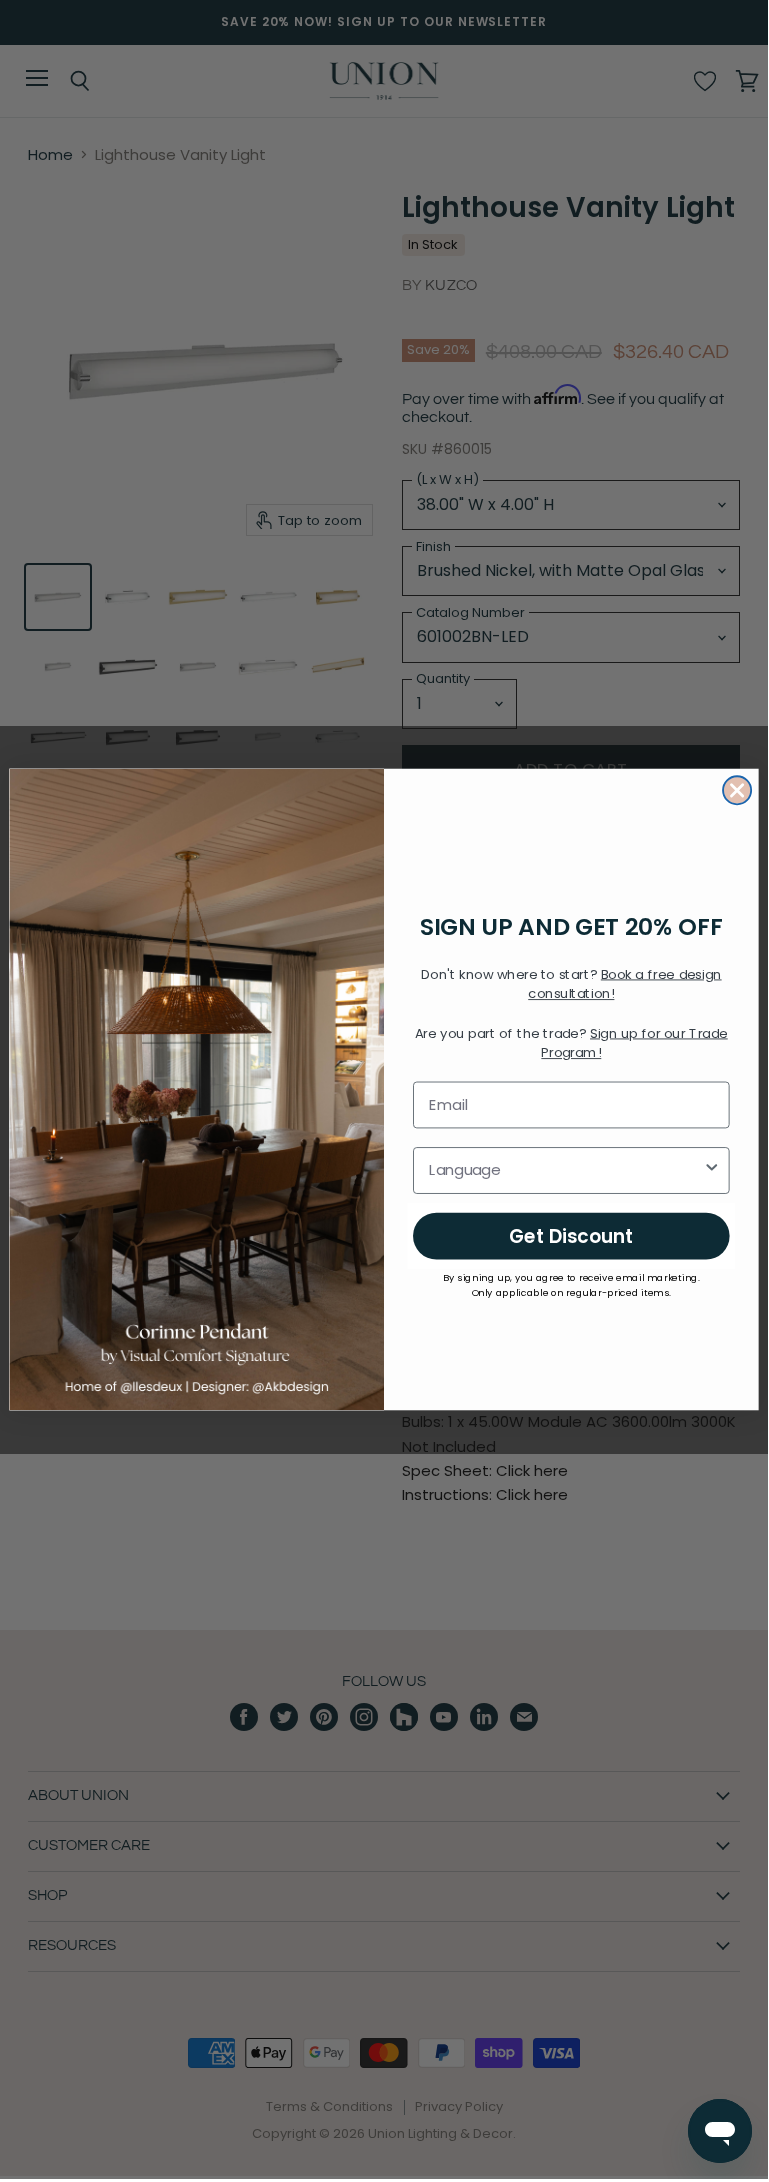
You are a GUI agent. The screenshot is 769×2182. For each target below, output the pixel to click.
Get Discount (571, 1235)
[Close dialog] (737, 790)
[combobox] (565, 1170)
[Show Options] (711, 1170)
